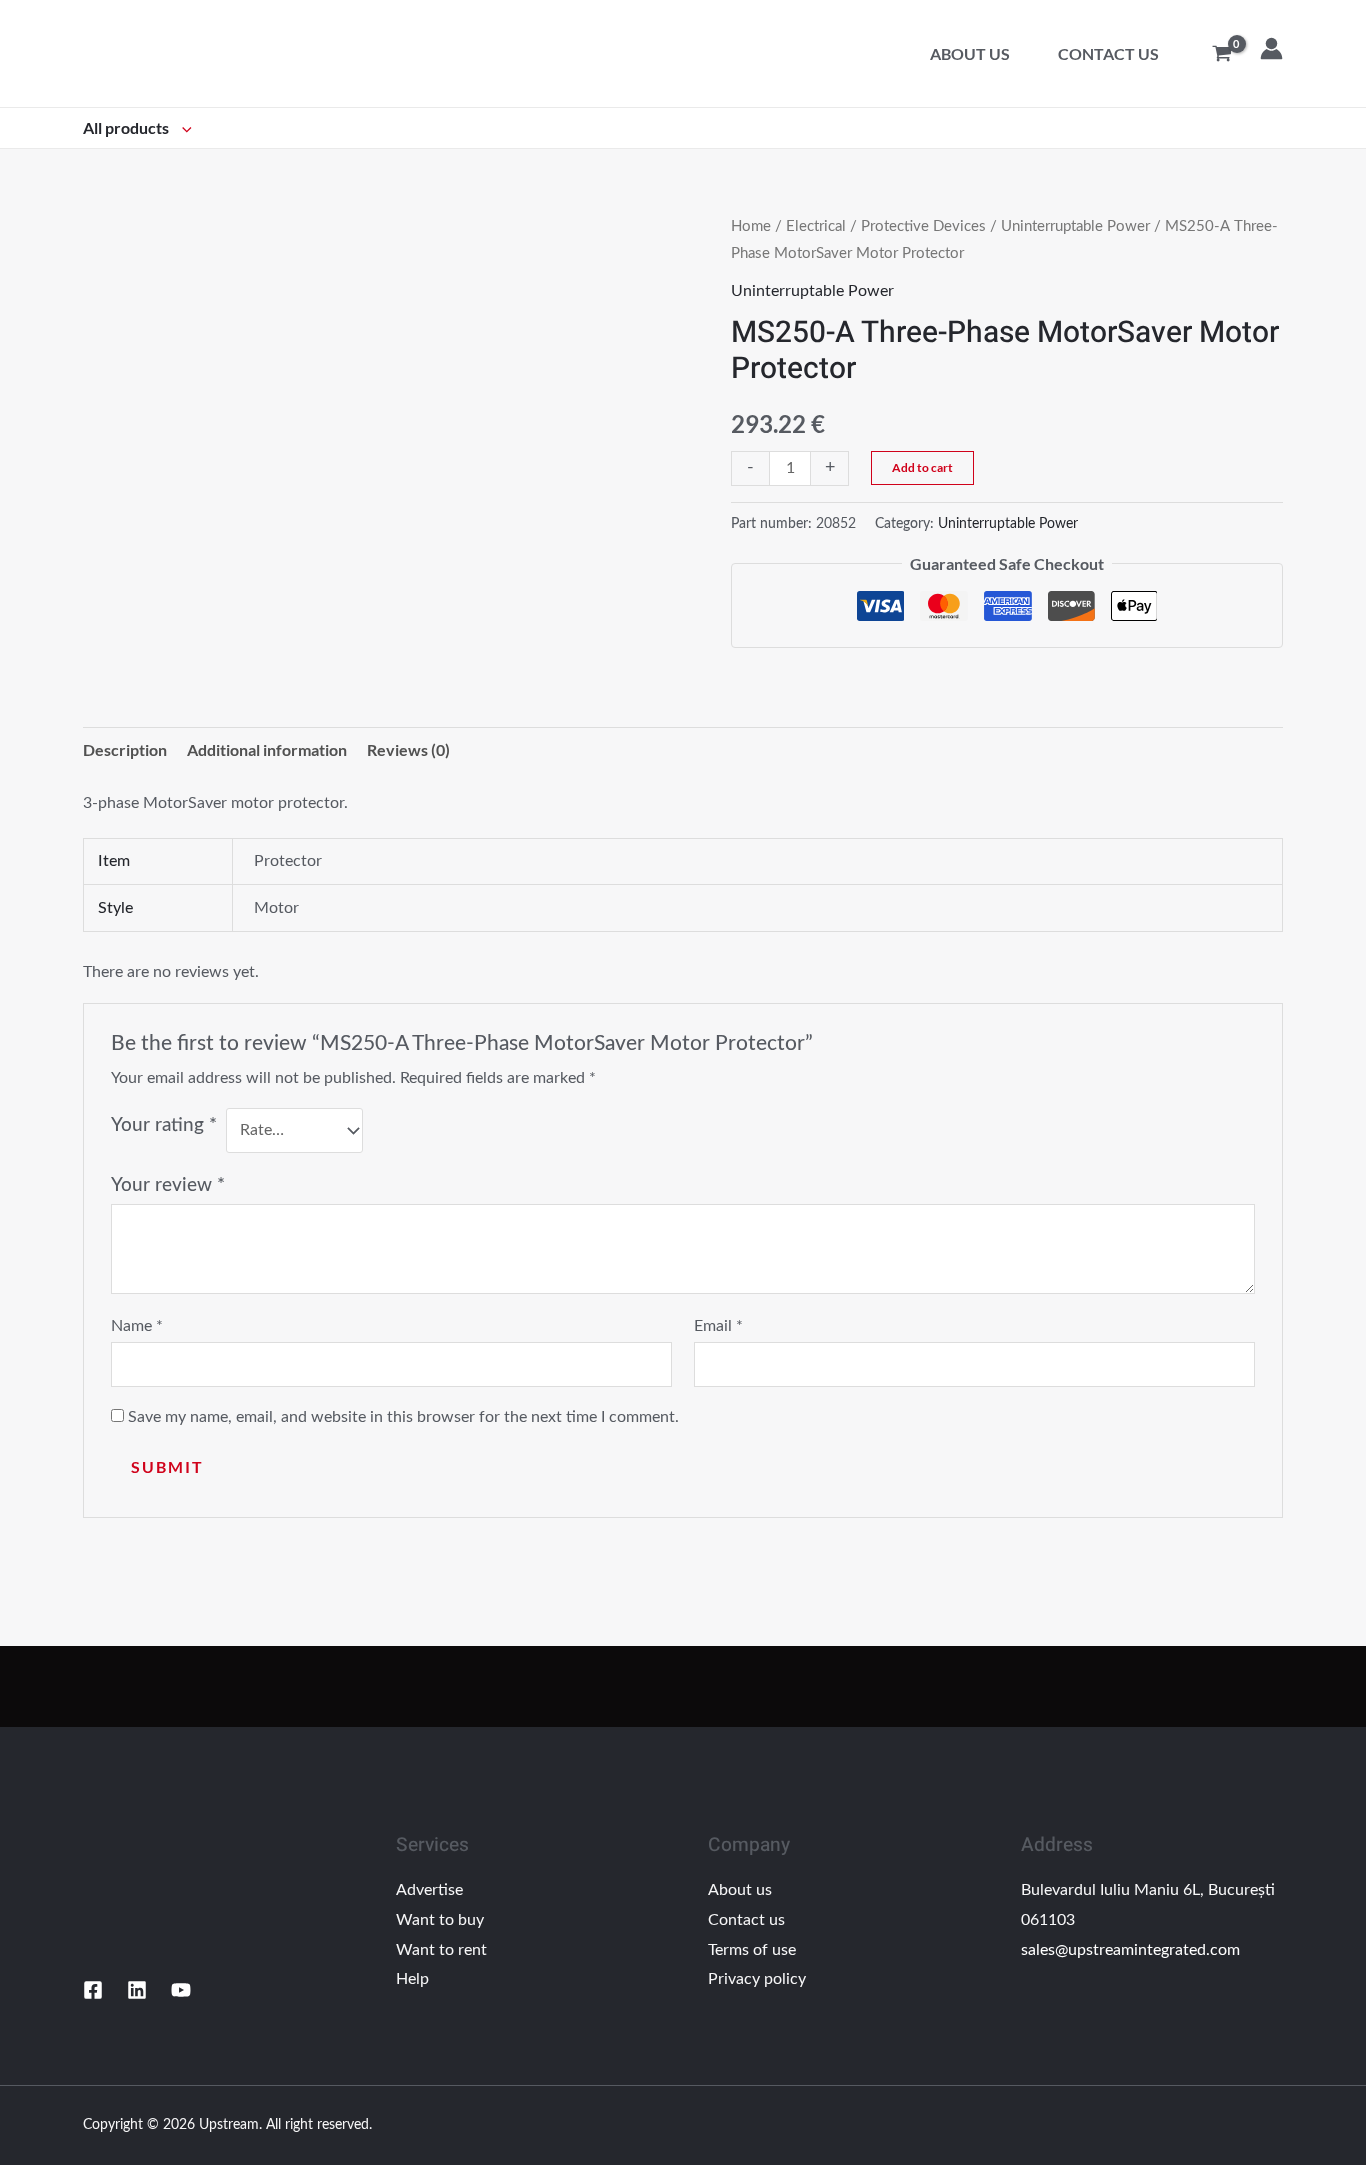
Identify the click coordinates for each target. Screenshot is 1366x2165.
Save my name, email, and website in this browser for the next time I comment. (403, 1417)
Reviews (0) (408, 749)
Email (718, 1326)
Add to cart (922, 467)
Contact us (1108, 53)
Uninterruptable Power (1075, 226)
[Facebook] (93, 1990)
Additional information (267, 749)
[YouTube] (181, 1990)
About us (970, 53)
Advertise (429, 1890)
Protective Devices (923, 226)
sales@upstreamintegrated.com (1130, 1950)
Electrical (816, 226)
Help (412, 1979)
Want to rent (441, 1950)
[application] (182, 127)
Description (125, 749)
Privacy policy (757, 1979)
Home (751, 226)
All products (127, 127)
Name (137, 1326)
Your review (168, 1185)
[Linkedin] (137, 1990)
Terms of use (752, 1950)
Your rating (164, 1125)
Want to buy (440, 1920)
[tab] (125, 750)
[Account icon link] (1271, 48)
